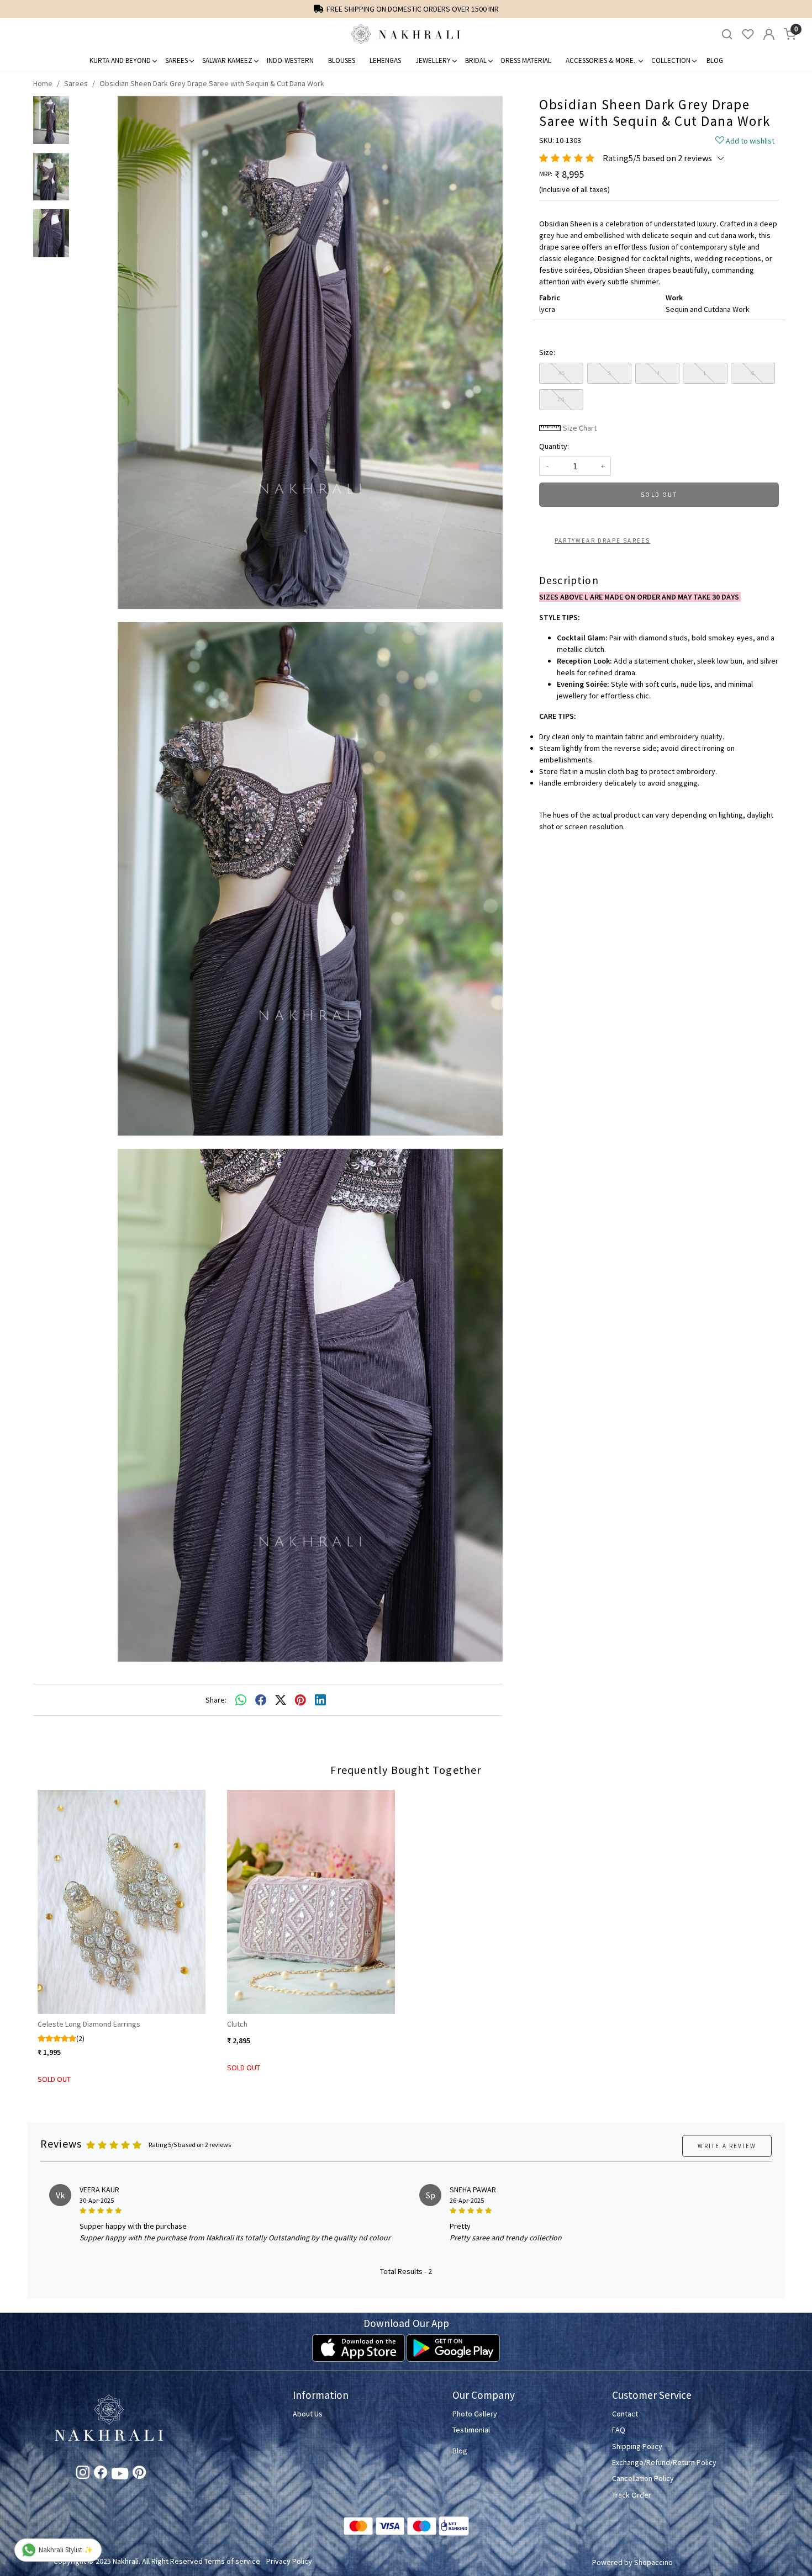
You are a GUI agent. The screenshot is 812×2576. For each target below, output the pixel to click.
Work (674, 298)
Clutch (237, 2024)
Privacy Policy (289, 2561)
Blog (715, 60)
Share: (216, 1700)
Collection (671, 60)
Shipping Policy (637, 2446)
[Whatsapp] (241, 1700)
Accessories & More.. (601, 60)
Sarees (176, 60)
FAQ (619, 2430)
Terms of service (232, 2561)
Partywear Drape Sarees (602, 540)
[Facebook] (101, 2474)
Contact (625, 2414)
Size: (547, 352)
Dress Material (526, 60)
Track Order (632, 2495)
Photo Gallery (475, 2414)
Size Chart (579, 428)
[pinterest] (300, 1700)
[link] (727, 35)
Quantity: (554, 446)
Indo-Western (290, 60)
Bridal (476, 60)
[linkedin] (320, 1700)
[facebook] (261, 1700)
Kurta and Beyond (120, 60)
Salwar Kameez (227, 60)
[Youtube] (120, 2476)
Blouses (342, 60)
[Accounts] (769, 34)
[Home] (406, 34)
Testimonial (471, 2430)
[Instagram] (83, 2474)
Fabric (550, 298)
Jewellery (433, 60)
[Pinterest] (139, 2474)
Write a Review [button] (727, 2146)
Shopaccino (653, 2562)
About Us (308, 2414)
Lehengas (385, 60)
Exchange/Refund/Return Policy (664, 2462)
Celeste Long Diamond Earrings (89, 2024)
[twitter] (281, 1700)
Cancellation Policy (643, 2478)
